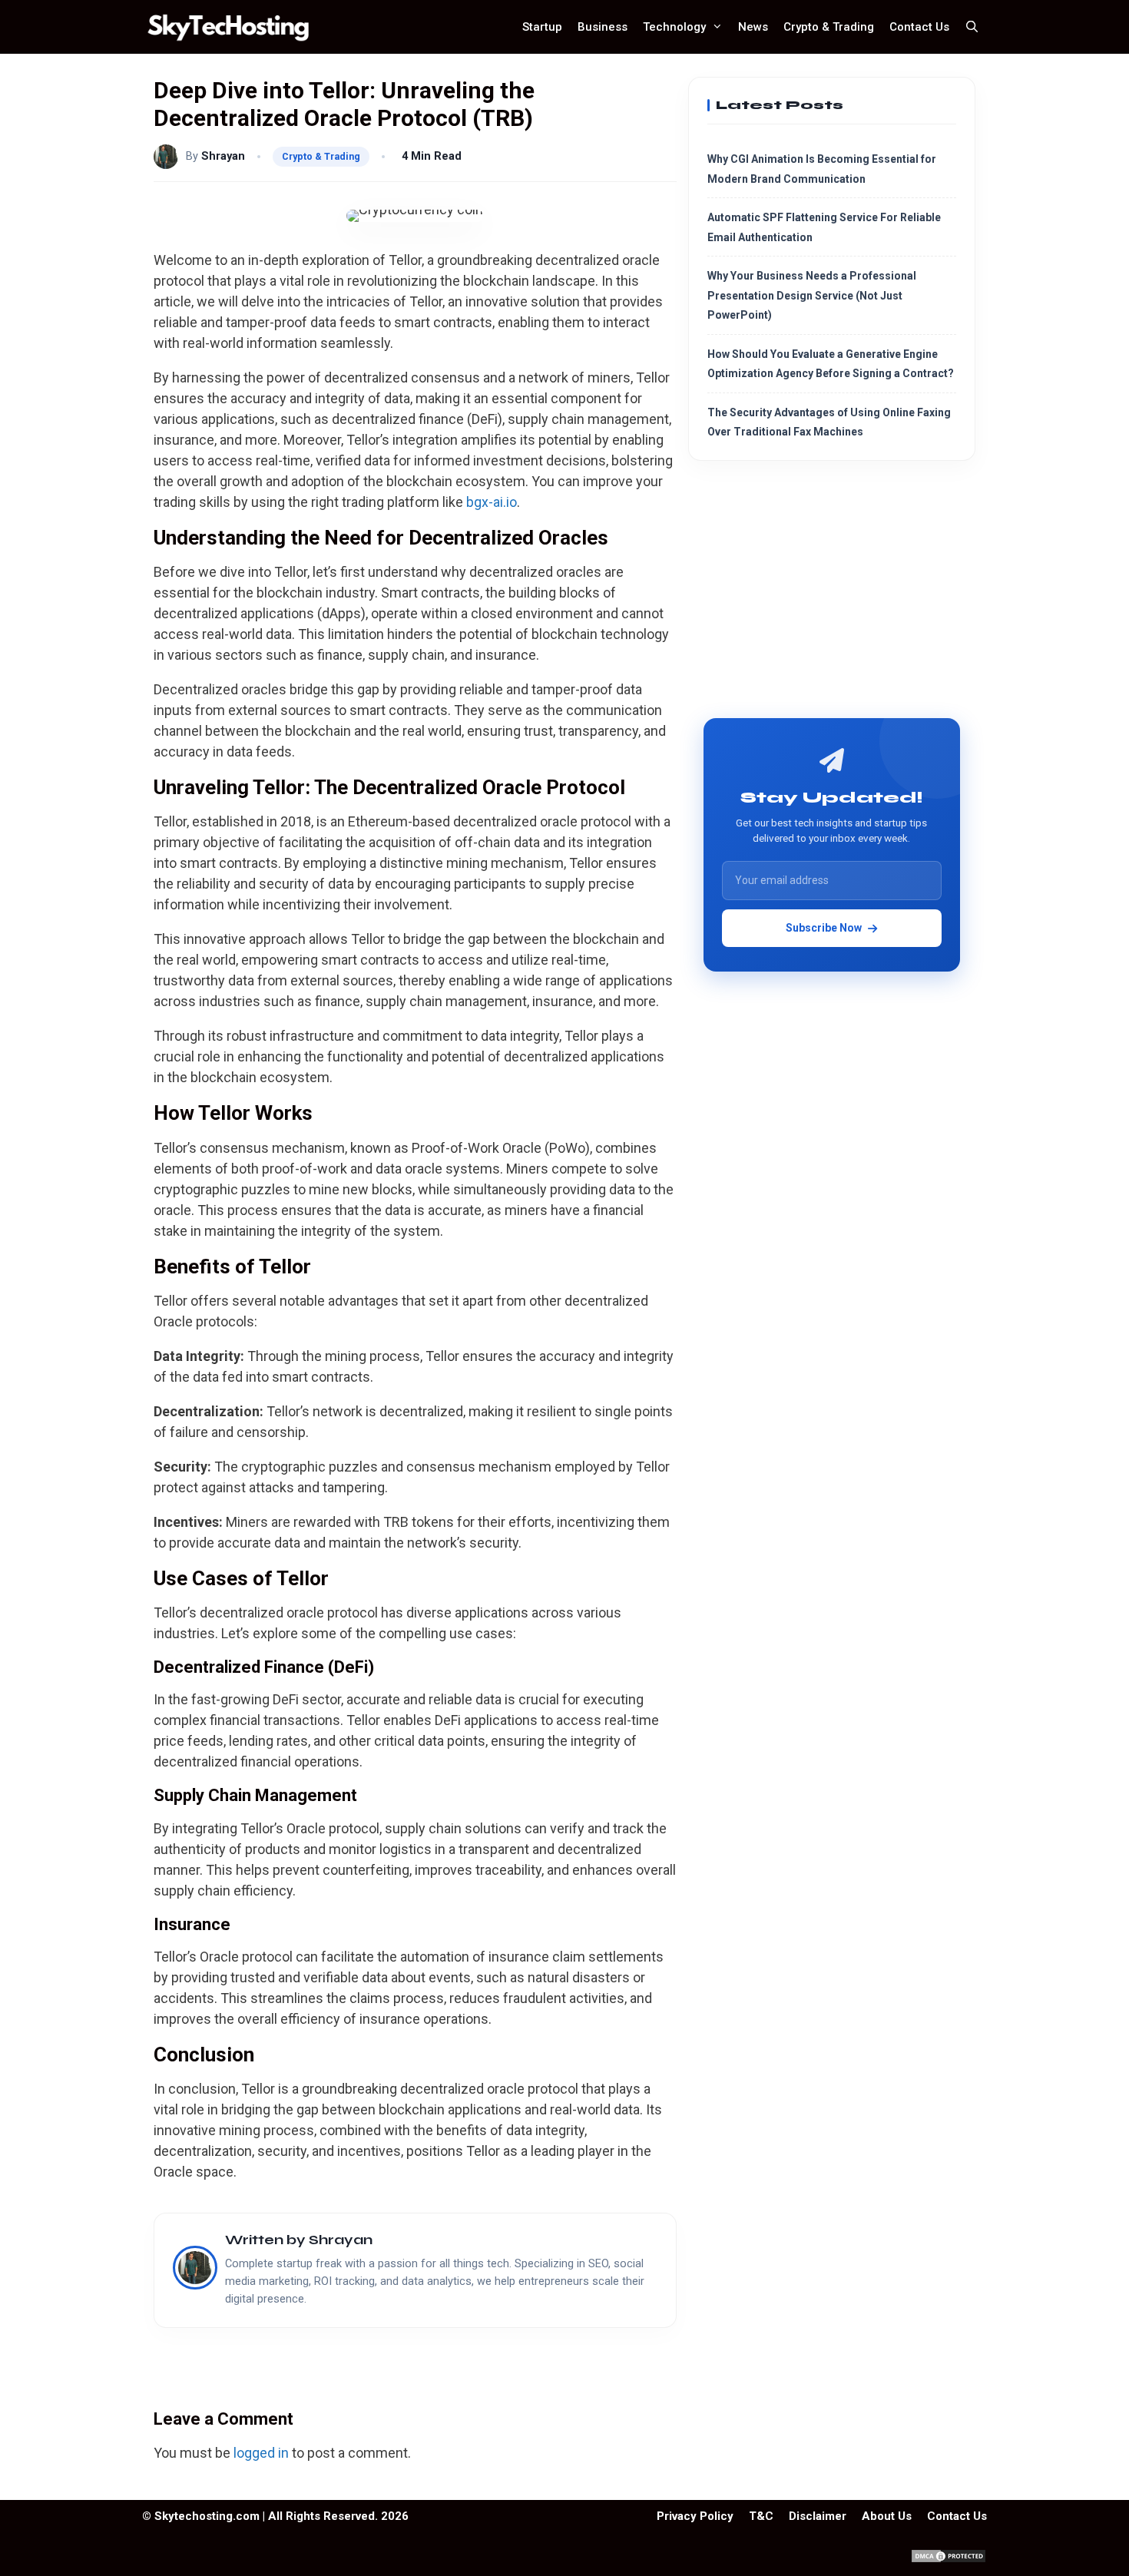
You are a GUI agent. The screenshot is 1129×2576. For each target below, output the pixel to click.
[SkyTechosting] (232, 27)
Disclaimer (818, 2516)
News (753, 27)
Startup (542, 27)
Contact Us (919, 27)
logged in (261, 2453)
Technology (674, 27)
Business (603, 27)
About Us (887, 2516)
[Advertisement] (832, 595)
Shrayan (223, 156)
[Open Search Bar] (972, 27)
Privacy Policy (695, 2516)
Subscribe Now (824, 928)
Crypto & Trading (829, 27)
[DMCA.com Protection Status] (949, 2560)
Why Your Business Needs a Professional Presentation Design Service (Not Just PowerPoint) (812, 295)
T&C (761, 2516)
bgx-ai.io (492, 502)
